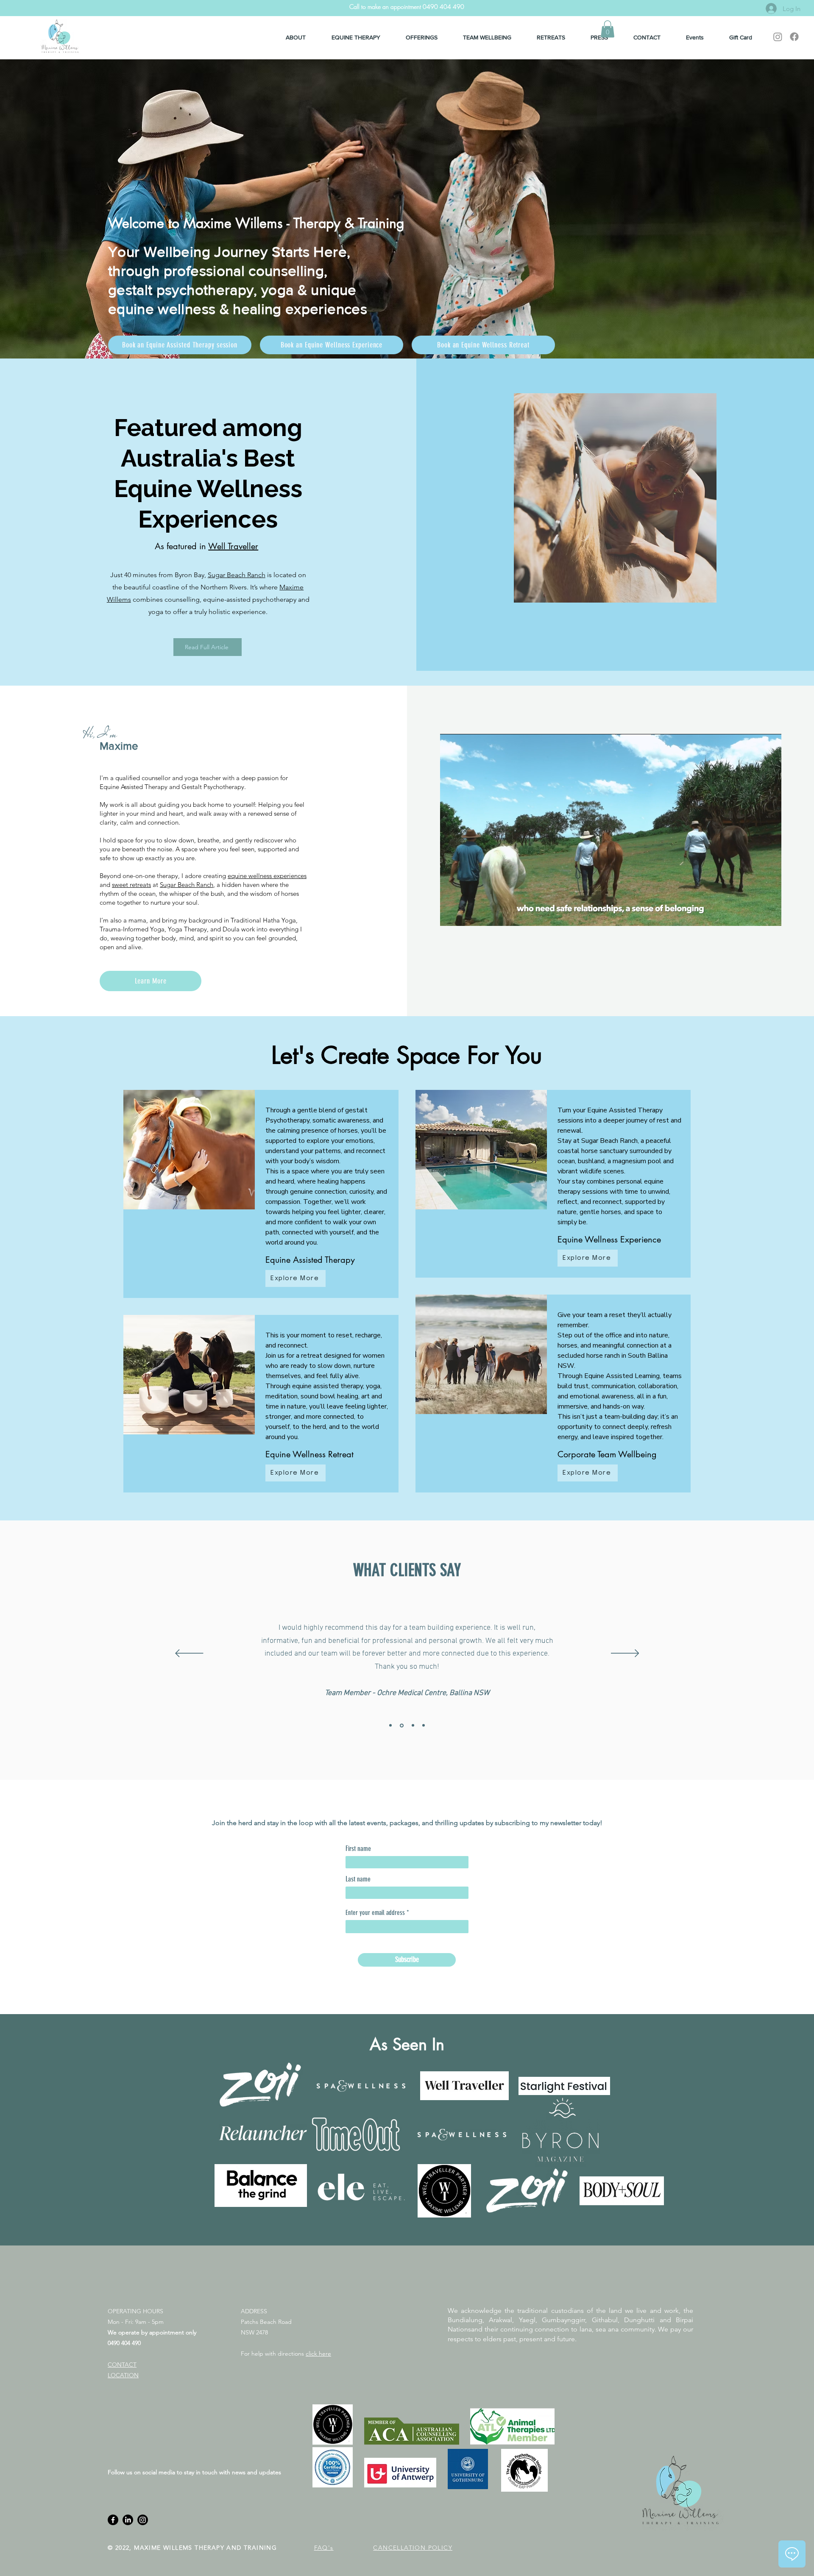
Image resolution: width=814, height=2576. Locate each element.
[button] (608, 29)
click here (318, 2354)
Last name (358, 1879)
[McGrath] (390, 1726)
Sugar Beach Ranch (237, 575)
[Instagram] (778, 37)
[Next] (625, 1654)
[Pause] (451, 914)
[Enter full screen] (770, 914)
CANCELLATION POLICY (413, 2548)
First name (358, 1849)
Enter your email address (375, 1913)
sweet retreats (131, 885)
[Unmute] (466, 914)
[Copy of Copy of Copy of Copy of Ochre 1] (424, 1726)
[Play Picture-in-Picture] (755, 914)
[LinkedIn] (128, 2520)
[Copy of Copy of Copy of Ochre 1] (412, 1725)
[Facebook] (794, 37)
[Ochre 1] (401, 1726)
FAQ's (324, 2548)
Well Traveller (233, 546)
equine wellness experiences (267, 876)
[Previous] (189, 1654)
